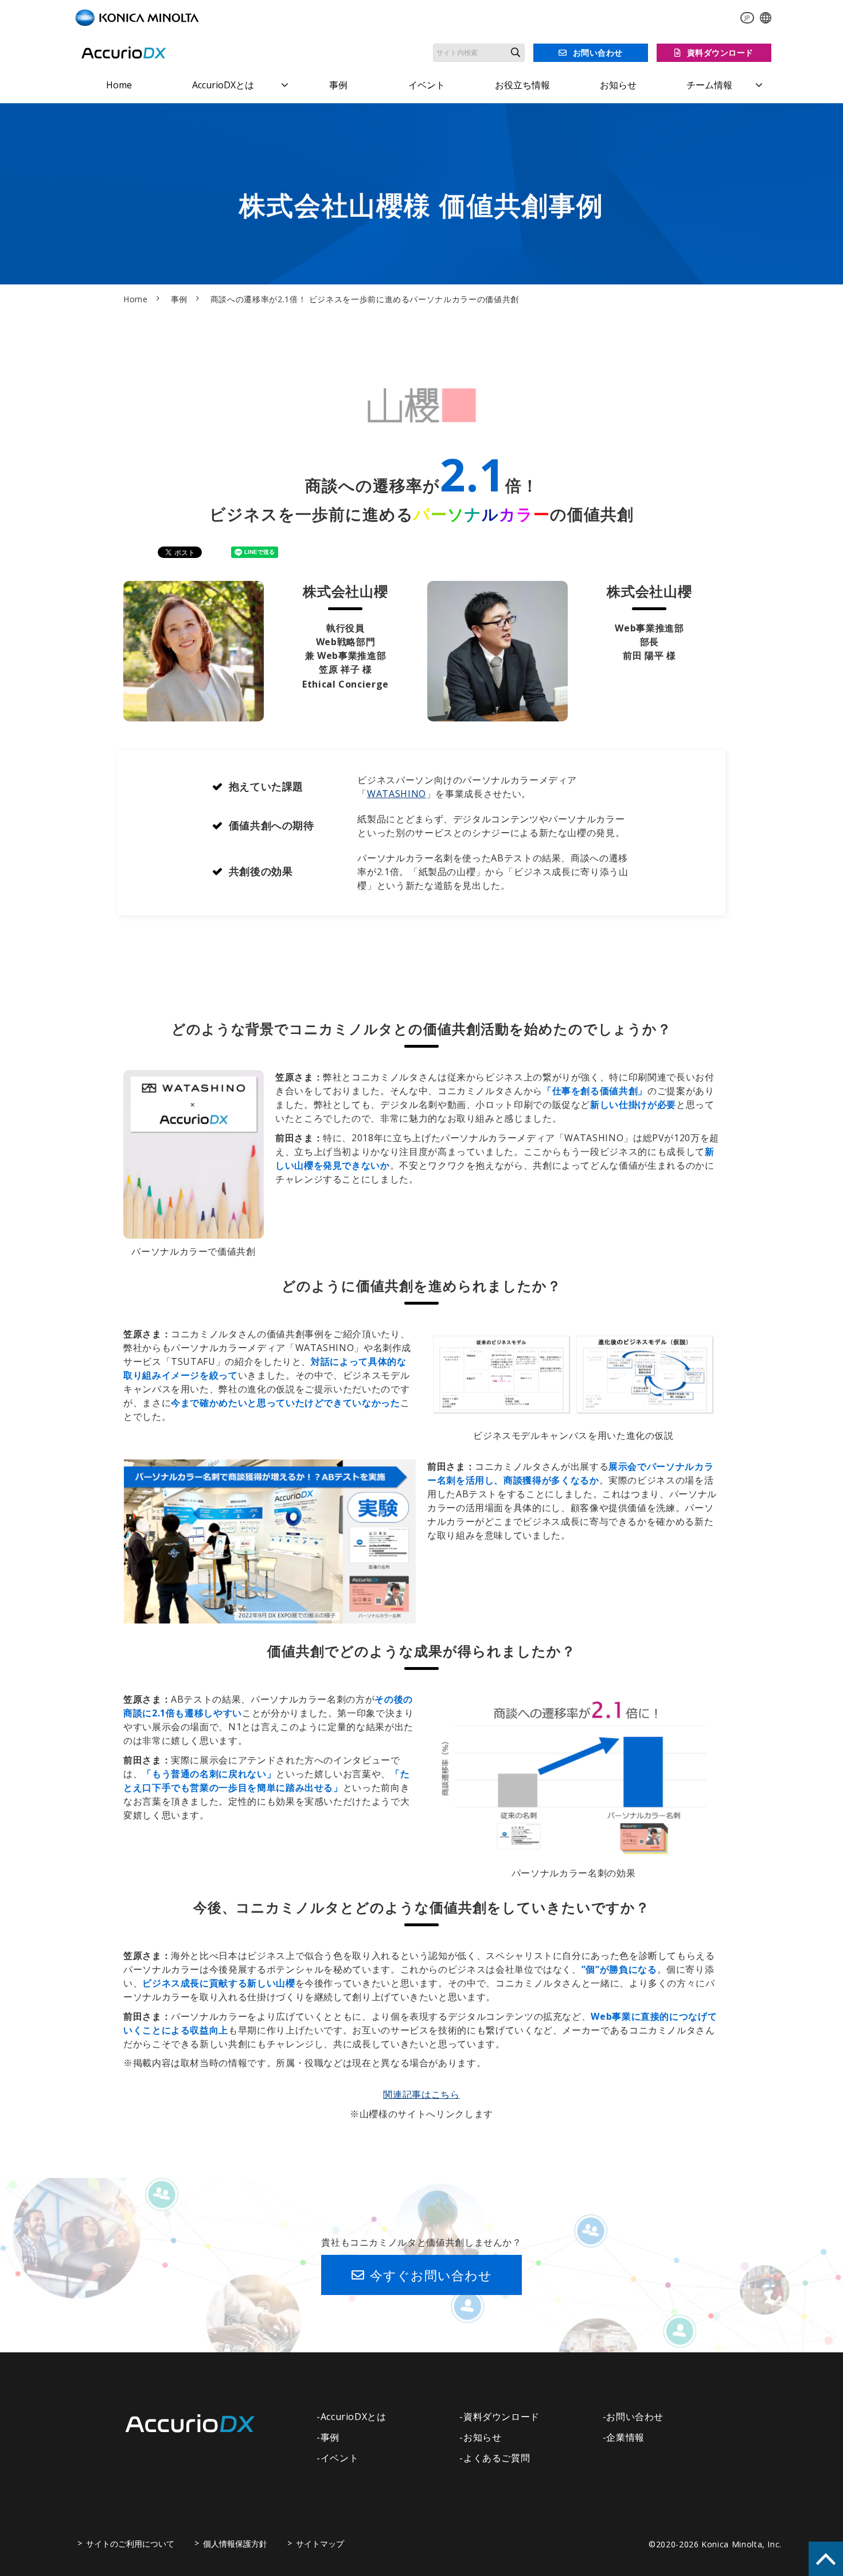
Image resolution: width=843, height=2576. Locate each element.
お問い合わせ (598, 52)
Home (119, 85)
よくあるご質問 (497, 2458)
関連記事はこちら (421, 2094)
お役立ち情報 (522, 85)
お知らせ (618, 85)
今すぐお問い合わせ (431, 2275)
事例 (338, 85)
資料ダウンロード (720, 52)
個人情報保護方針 (235, 2544)
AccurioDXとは (223, 85)
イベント (427, 85)
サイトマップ (320, 2544)
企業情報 (625, 2437)
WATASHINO (397, 794)
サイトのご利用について (130, 2544)
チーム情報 (709, 85)
